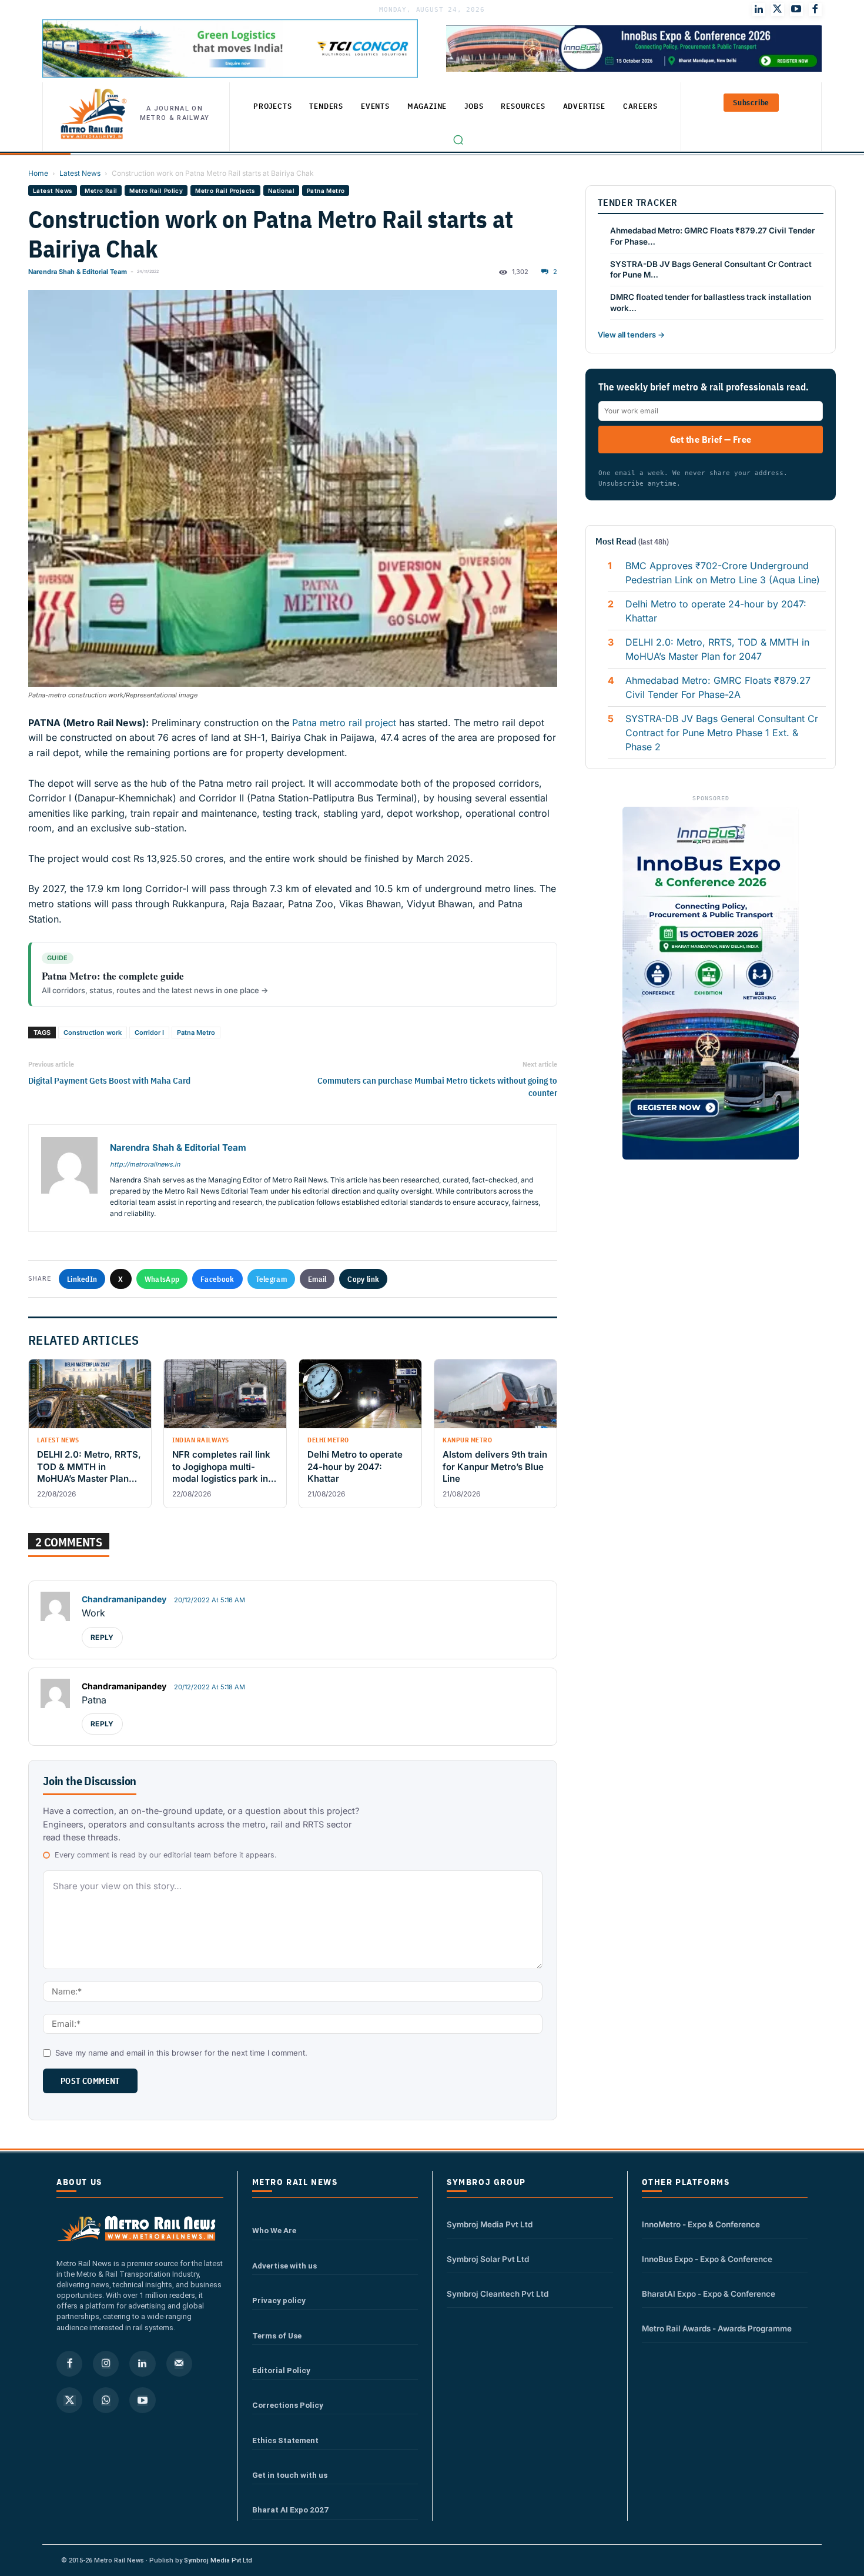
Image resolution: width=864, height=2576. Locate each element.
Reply (102, 1637)
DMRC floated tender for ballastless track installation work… (711, 303)
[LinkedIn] (759, 9)
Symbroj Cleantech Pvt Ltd (498, 2294)
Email (317, 1279)
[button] (458, 140)
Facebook (217, 1279)
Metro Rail (101, 191)
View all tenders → (631, 335)
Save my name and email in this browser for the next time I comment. (181, 2053)
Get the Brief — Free (711, 439)
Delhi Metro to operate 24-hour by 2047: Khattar (716, 611)
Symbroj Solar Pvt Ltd (488, 2259)
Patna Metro (326, 191)
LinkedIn (82, 1279)
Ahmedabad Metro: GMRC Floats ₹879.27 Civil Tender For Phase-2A (718, 687)
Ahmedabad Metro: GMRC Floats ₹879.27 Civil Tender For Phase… (712, 236)
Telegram (271, 1279)
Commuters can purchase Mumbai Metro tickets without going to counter (437, 1087)
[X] (69, 2400)
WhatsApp (162, 1279)
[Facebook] (815, 9)
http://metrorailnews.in (145, 1164)
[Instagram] (106, 2364)
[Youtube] (796, 9)
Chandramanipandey (124, 1599)
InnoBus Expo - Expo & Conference (707, 2259)
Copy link (363, 1279)
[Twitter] (778, 9)
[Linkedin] (142, 2364)
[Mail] (179, 2364)
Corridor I (149, 1033)
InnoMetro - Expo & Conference (701, 2224)
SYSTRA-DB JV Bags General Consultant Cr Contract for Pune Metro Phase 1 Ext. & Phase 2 (722, 733)
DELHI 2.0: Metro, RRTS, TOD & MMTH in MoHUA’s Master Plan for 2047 (717, 649)
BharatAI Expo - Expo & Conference (709, 2294)
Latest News (80, 173)
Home (38, 173)
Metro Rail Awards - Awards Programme (717, 2328)
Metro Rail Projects (225, 191)
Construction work (93, 1033)
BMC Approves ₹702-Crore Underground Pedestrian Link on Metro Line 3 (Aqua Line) (723, 573)
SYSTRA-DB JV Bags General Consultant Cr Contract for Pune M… (711, 270)
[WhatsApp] (106, 2400)
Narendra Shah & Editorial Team (78, 272)
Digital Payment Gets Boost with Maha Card (109, 1080)
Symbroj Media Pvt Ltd (490, 2224)
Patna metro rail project (343, 723)
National (281, 191)
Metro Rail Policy (156, 191)
